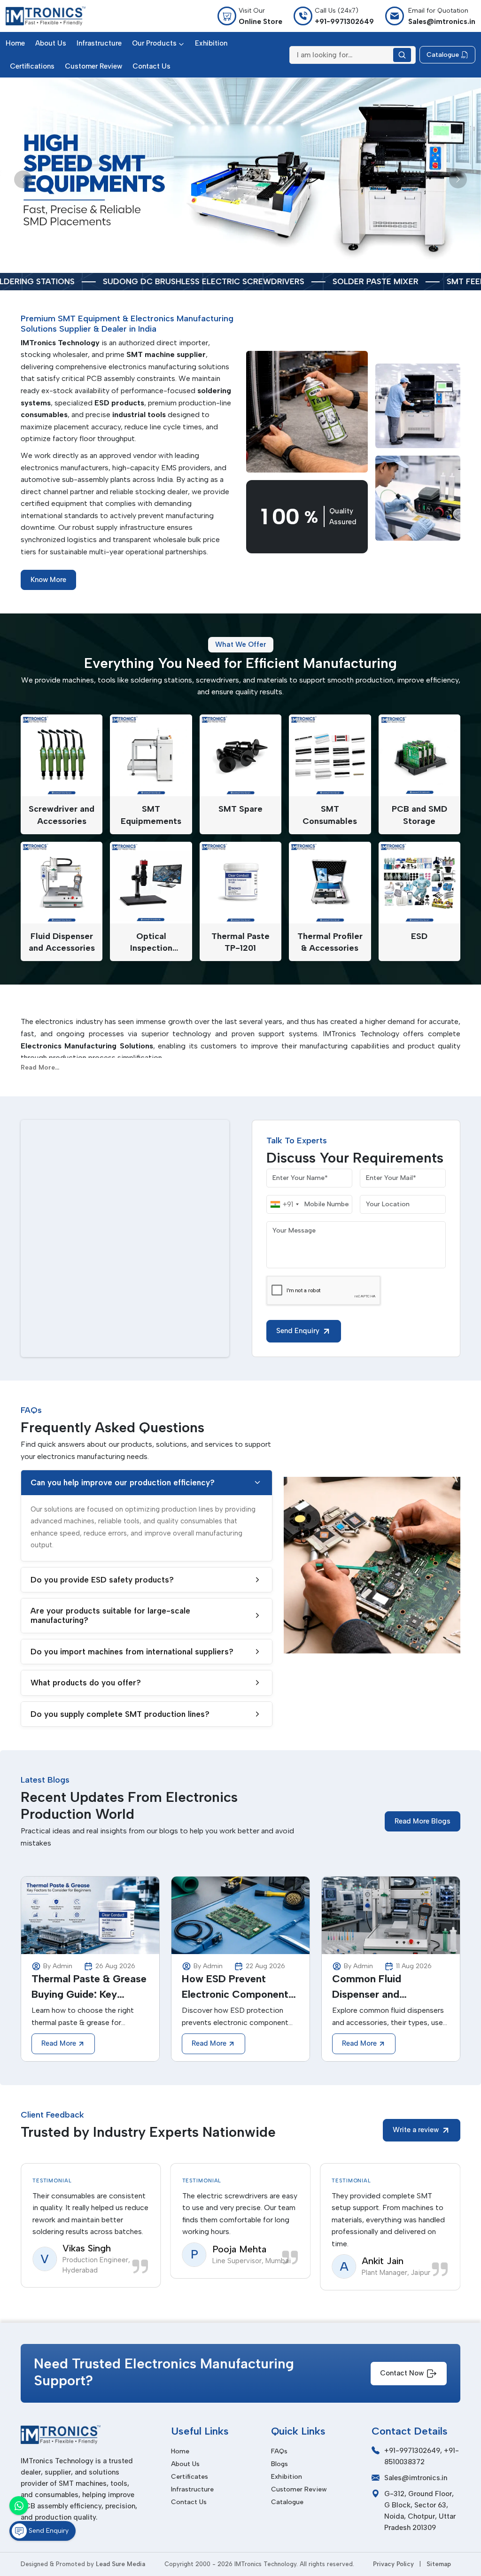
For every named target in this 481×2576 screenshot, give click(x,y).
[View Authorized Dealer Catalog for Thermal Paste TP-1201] (240, 883)
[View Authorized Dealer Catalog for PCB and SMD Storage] (419, 755)
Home (180, 2451)
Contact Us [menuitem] (151, 66)
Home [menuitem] (15, 43)
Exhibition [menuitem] (211, 43)
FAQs (279, 2451)
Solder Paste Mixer (219, 282)
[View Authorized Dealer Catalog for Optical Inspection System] (151, 883)
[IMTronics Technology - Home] (46, 16)
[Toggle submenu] (181, 43)
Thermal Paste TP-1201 (240, 942)
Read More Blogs (423, 1821)
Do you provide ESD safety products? (102, 1580)
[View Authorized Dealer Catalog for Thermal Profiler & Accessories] (330, 883)
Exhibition (287, 2477)
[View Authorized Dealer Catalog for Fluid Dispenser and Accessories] (62, 883)
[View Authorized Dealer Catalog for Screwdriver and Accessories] (62, 755)
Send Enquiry (298, 1331)
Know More (48, 580)
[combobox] (284, 1204)
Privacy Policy (393, 2564)
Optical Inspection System (151, 943)
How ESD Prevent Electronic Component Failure (235, 1987)
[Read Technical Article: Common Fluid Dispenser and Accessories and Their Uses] (391, 1915)
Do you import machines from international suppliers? (132, 1652)
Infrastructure (192, 2489)
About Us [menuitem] (51, 43)
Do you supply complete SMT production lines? (120, 1714)
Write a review (416, 2130)
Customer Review (299, 2489)
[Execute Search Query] (402, 55)
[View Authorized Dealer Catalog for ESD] (419, 883)
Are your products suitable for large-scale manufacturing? (110, 1615)
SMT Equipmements (151, 815)
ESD (419, 936)
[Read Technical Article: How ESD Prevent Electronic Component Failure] (240, 1915)
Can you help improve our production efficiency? (123, 1482)
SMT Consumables (330, 815)
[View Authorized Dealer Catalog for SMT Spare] (240, 755)
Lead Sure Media (120, 2564)
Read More (59, 2043)
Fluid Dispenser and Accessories (62, 942)
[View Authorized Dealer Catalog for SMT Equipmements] (151, 755)
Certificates (190, 2477)
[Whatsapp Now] (19, 2506)
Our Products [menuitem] (154, 43)
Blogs (279, 2464)
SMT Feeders (317, 282)
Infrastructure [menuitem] (99, 43)
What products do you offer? (86, 1683)
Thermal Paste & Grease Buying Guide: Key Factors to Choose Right (89, 1987)
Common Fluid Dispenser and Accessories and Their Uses (385, 1987)
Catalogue (287, 2502)
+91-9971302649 (412, 2451)
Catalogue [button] (443, 55)
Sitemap (439, 2564)
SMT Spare (240, 809)
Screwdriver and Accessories (62, 815)
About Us (185, 2464)
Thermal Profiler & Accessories (330, 942)
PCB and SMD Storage (419, 815)
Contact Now (402, 2373)
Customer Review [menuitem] (93, 66)
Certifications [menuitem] (32, 66)
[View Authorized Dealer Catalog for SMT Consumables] (330, 755)
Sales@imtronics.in (416, 2478)
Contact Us (189, 2502)
